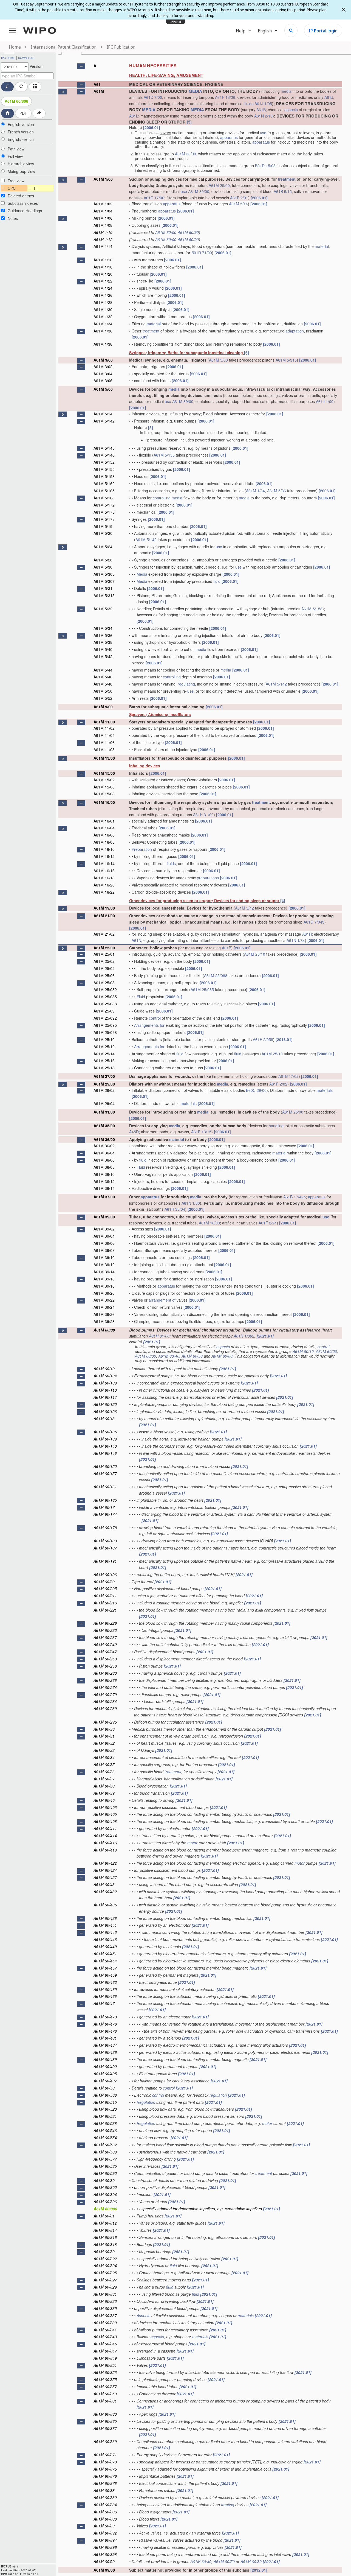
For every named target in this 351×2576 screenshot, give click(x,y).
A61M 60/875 (105, 2469)
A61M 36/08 (104, 1167)
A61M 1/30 (103, 309)
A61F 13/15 (201, 1132)
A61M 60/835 (105, 2308)
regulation (218, 2095)
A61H (307, 934)
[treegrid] (200, 1316)
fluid (217, 581)
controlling (162, 498)
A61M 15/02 (104, 780)
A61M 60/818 (105, 2244)
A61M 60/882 (105, 2497)
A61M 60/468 (105, 1996)
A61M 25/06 (104, 975)
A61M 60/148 (105, 1453)
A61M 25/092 (105, 1018)
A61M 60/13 (104, 1419)
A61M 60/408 (105, 1821)
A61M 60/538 (105, 2123)
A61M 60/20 (326, 1351)
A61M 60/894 (105, 2540)
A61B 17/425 (295, 1197)
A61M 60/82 (104, 2251)
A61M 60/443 (105, 1932)
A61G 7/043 (314, 922)
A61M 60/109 (105, 1383)
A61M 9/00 (103, 707)
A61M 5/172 (104, 505)
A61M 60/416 (105, 1843)
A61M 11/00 (104, 722)
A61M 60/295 (105, 1722)
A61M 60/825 (105, 2273)
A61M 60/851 (105, 2365)
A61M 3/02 (103, 367)
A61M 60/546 (105, 2130)
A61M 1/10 (103, 232)
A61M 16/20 (104, 885)
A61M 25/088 (216, 975)
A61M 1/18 (103, 267)
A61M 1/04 (103, 211)
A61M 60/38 (104, 1786)
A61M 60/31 (104, 1736)
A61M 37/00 (104, 1197)
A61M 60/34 (104, 1757)
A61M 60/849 (105, 2358)
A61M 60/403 (105, 1807)
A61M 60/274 (105, 1687)
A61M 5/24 (103, 547)
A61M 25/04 (104, 968)
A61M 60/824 (105, 2265)
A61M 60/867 (105, 2428)
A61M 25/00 (219, 185)
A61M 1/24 (103, 288)
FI (36, 188)
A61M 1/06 (103, 218)
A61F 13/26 (225, 97)
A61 (97, 84)
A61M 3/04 (103, 374)
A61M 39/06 (104, 1243)
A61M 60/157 (105, 1473)
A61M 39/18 (104, 1286)
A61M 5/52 (103, 698)
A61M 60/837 (105, 2315)
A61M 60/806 (105, 2202)
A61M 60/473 (105, 2017)
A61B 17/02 (288, 1076)
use (263, 133)
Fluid (141, 997)
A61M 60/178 (105, 1528)
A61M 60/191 (105, 1561)
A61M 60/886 (105, 2512)
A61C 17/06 (154, 198)
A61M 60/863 (105, 2414)
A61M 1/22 (103, 281)
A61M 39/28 (104, 1321)
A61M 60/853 (105, 2372)
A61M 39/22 (104, 1300)
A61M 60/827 (105, 2280)
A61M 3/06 (103, 381)
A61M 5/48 (103, 684)
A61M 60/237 (105, 1637)
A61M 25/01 (104, 954)
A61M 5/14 (238, 204)
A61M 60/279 (105, 1694)
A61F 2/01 (239, 198)
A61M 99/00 (104, 2570)
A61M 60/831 (105, 2294)
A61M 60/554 (105, 2138)
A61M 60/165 (105, 1500)
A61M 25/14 (104, 1054)
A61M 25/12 (104, 1047)
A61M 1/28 (103, 302)
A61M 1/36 (103, 331)
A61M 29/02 (104, 1090)
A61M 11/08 (104, 749)
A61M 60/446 (105, 1939)
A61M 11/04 (104, 735)
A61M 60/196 (105, 1574)
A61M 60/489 (105, 2059)
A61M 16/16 (104, 871)
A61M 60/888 (105, 2519)
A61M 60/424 (105, 1870)
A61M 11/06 (104, 742)
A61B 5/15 (283, 191)
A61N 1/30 (191, 1203)
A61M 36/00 (186, 154)
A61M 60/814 (105, 2230)
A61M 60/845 (105, 2344)
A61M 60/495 (105, 2074)
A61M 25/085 (202, 989)
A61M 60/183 (105, 1541)
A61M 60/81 (104, 2216)
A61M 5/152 (104, 462)
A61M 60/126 (105, 1411)
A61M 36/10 (104, 1174)
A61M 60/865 (105, 2421)
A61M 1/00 (103, 179)
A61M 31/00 (104, 1112)
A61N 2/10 (263, 116)
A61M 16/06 (104, 835)
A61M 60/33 (104, 1750)
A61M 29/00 (104, 1084)
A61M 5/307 (104, 581)
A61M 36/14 (104, 1188)
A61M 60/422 (105, 1863)
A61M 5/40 (103, 649)
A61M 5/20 (103, 533)
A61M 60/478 (105, 2031)
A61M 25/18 (104, 1068)
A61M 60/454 (105, 1961)
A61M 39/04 (104, 1236)
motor (192, 1843)
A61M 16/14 (104, 863)
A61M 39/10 (104, 1257)
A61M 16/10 (104, 849)
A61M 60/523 (105, 2109)
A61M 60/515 (105, 2102)
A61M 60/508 (105, 2095)
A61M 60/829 (105, 2287)
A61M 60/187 (105, 1548)
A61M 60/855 (105, 2379)
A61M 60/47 (104, 2003)
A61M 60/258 (105, 1666)
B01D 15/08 (265, 166)
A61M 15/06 (104, 787)
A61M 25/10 (255, 954)
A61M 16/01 (104, 821)
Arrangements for (149, 1025)
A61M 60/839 (105, 2323)
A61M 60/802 (105, 2187)
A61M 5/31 (103, 588)
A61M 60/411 (105, 1828)
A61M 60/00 (166, 232)
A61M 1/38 (103, 344)
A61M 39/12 (104, 1265)
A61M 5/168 (104, 498)
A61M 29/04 (104, 1103)
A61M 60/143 (105, 1446)
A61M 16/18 (104, 878)
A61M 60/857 (105, 2387)
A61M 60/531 (105, 2116)
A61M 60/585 (105, 2166)
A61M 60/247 (105, 1652)
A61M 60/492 (105, 2066)
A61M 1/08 (103, 225)
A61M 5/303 (104, 574)
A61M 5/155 (164, 455)
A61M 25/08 (104, 983)
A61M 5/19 (103, 526)
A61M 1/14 (103, 246)
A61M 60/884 (105, 2505)
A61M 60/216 (105, 1603)
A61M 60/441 (105, 1925)
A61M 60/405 (105, 1814)
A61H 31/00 (203, 815)
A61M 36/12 (104, 1181)
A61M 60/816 (105, 2237)
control (155, 1018)
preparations (208, 878)
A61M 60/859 (105, 2394)
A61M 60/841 (105, 2330)
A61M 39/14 (104, 1272)
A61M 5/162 (104, 483)
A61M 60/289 (105, 1708)
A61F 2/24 (268, 1223)
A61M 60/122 (105, 1404)
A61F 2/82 (278, 1084)
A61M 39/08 (104, 1250)
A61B (261, 110)
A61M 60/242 (105, 1644)
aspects (291, 110)
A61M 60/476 (105, 2024)
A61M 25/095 (105, 1025)
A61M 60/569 (105, 2152)
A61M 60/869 (105, 2441)
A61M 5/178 (104, 519)
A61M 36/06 (104, 1160)
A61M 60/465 (105, 1989)
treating (228, 2505)
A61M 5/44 (103, 670)
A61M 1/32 (103, 317)
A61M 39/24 (104, 1307)
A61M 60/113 (105, 1390)
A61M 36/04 (104, 1153)
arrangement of (162, 1300)
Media (142, 574)
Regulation (146, 2102)
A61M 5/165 (104, 491)
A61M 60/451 (105, 1954)
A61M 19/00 (104, 908)
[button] (81, 66)
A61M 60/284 (105, 1701)
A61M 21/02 (104, 934)
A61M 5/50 (103, 691)
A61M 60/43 (104, 1884)
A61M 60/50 (192, 1356)
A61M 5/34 (103, 628)
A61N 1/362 (244, 1336)
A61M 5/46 (103, 677)
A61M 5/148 (104, 455)
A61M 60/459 (105, 1975)
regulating (186, 684)
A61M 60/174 (105, 1514)
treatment (287, 179)
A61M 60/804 (105, 2194)
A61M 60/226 (105, 1623)
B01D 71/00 (202, 253)
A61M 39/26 (104, 1314)
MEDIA (195, 91)
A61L (134, 116)
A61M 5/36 (277, 491)
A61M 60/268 (105, 1680)
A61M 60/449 (105, 1946)
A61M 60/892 (105, 2533)
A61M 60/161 (105, 1487)
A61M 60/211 (105, 1596)
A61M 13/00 (104, 758)
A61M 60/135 (105, 1432)
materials (325, 1090)
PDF (23, 113)
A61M (99, 91)
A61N (136, 940)
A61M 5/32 (103, 609)
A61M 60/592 (105, 2173)
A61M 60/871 (105, 2455)
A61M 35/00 (104, 1126)
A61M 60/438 (105, 1918)
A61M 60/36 (104, 1772)
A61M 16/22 (104, 892)
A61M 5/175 (104, 512)
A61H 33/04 (175, 1209)
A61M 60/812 (105, 2223)
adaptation (295, 331)
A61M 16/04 (104, 828)
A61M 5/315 (286, 360)
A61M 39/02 (104, 1229)
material (322, 246)
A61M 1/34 (103, 324)
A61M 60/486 (105, 2052)
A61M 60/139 (105, 1439)
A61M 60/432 (105, 1892)
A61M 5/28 (103, 560)
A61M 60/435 (105, 1905)
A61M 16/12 (104, 856)
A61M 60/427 (105, 1877)
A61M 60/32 (104, 1743)
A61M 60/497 (105, 2081)
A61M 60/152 (105, 1466)
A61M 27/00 (104, 1076)
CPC (12, 188)
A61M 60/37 (104, 1779)
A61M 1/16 (103, 260)
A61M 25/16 (104, 1061)
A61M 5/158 (104, 476)
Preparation (142, 849)
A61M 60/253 (105, 1659)
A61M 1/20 (103, 274)
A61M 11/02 (104, 728)
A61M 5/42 (103, 656)
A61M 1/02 (103, 204)
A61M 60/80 (222, 1356)
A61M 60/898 (105, 2554)
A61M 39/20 (104, 1293)
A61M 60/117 (105, 1397)
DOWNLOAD (26, 58)
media (286, 91)
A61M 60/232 (105, 1630)
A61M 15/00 (104, 773)
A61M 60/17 (104, 1507)
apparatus (229, 137)
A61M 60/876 (105, 2476)
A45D (134, 1132)
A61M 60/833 (105, 2301)
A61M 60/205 (105, 1588)
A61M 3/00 (103, 360)
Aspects (143, 2315)
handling (276, 1126)
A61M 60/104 (105, 1376)
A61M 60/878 (105, 2483)
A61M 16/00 (104, 802)
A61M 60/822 (105, 2259)
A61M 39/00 (199, 191)
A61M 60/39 (104, 1793)
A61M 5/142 (104, 421)
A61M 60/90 (188, 232)
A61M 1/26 (103, 295)
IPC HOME (8, 58)
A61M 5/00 (218, 360)
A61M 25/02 (104, 961)
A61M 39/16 (104, 1279)
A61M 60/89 (104, 2526)
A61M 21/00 (104, 916)
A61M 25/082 (105, 989)
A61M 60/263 (105, 1673)
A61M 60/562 (105, 2145)
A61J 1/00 (325, 401)
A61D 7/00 (153, 97)
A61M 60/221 (105, 1610)
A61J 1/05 (263, 104)
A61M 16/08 (104, 842)
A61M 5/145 (104, 448)
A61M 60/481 (105, 2038)
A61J (329, 97)
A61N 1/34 (296, 940)
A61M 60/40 (169, 1356)
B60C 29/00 (256, 1090)
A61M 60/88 (104, 2490)
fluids (249, 104)
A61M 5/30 (103, 567)
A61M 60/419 (105, 1850)
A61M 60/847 (105, 2351)
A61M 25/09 (104, 1011)
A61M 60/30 (145, 1356)
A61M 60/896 (105, 2547)
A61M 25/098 (105, 1032)
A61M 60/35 (104, 1764)
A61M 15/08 (104, 794)
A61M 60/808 (16, 101)
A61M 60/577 (105, 2159)
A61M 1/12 (103, 239)
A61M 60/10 (303, 1351)
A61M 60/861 (105, 2401)
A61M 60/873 (105, 2462)
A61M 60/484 (105, 2045)
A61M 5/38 (103, 642)
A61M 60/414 (105, 1836)
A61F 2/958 (263, 1039)
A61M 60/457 (105, 1968)
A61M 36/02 (104, 1146)
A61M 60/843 (105, 2337)
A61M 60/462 (105, 1982)
